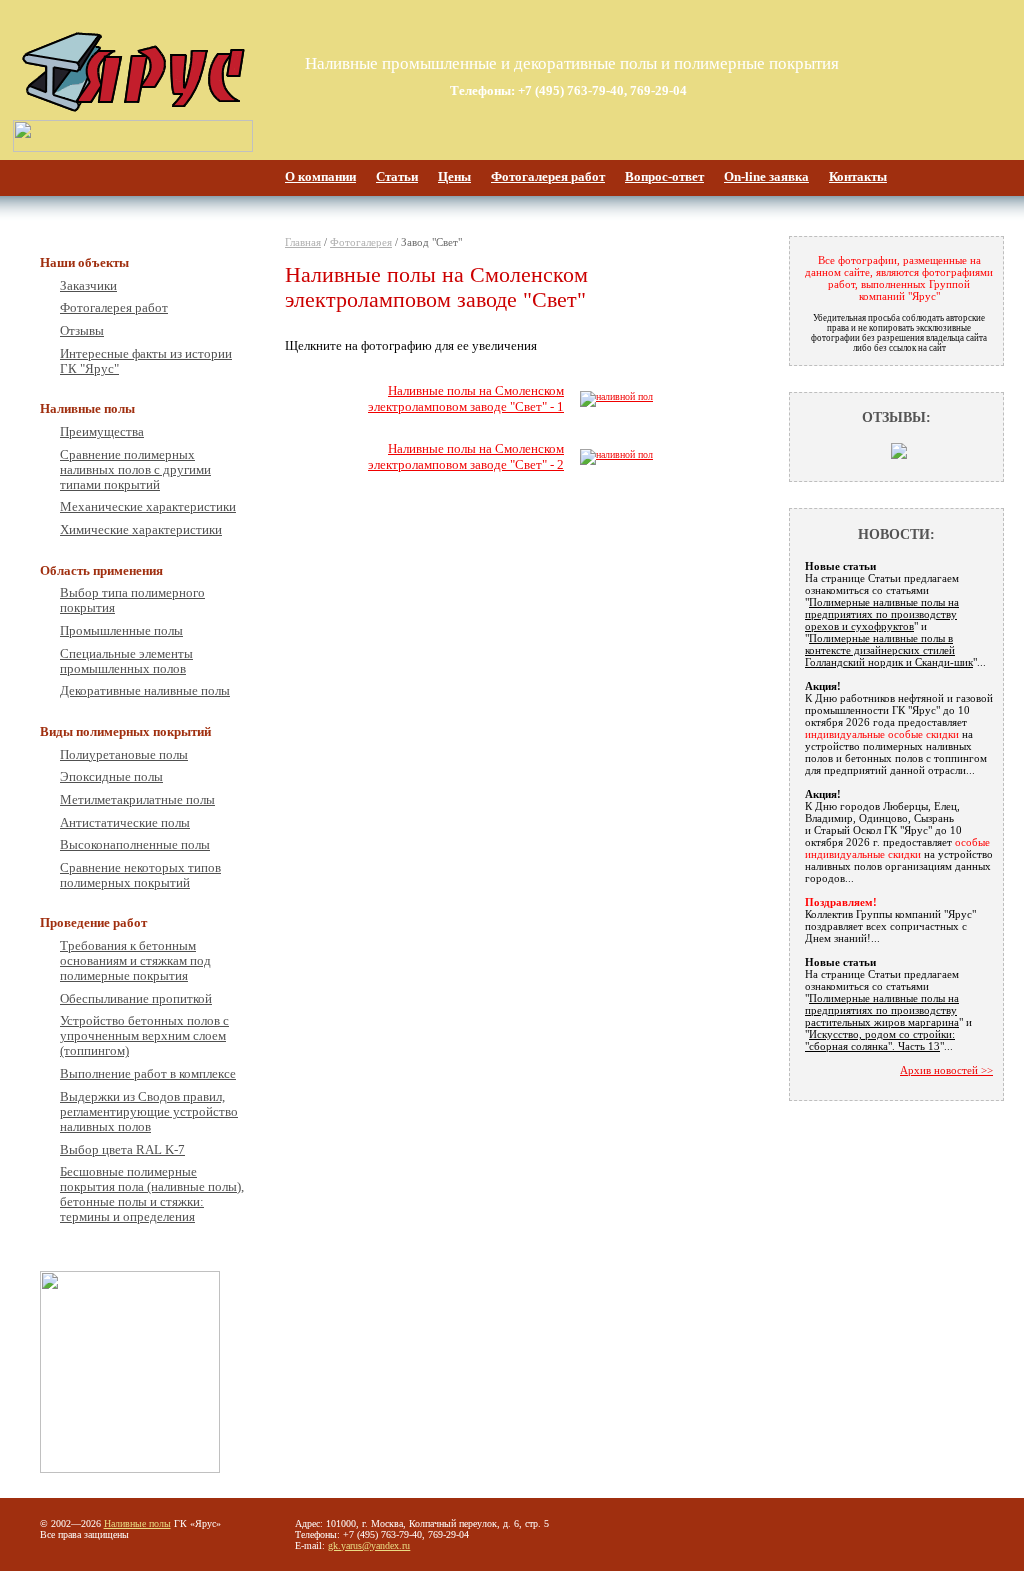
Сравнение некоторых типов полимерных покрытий (140, 875)
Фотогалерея (361, 242)
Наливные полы (137, 1523)
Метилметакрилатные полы (137, 800)
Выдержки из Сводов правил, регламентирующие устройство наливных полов (149, 1112)
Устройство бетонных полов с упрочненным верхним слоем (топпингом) (144, 1036)
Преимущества (102, 432)
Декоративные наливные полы (145, 691)
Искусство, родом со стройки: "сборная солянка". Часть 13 (880, 1040)
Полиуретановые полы (124, 755)
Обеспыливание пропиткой (136, 999)
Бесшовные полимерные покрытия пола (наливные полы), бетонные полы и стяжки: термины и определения (152, 1194)
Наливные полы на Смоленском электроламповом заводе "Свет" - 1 (466, 398)
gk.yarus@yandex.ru (369, 1545)
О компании (320, 177)
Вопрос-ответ (664, 177)
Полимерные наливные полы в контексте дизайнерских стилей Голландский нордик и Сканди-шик (889, 650)
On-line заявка (766, 177)
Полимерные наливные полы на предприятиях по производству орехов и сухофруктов (882, 614)
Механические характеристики (148, 507)
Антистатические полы (125, 823)
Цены (454, 177)
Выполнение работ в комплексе (148, 1074)
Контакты (858, 177)
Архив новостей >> (946, 1070)
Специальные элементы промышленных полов (126, 661)
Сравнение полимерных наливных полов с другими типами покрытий (135, 470)
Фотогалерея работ (548, 177)
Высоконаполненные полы (135, 845)
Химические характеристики (141, 530)
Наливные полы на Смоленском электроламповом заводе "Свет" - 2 (466, 456)
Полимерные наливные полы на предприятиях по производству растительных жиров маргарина (882, 1010)
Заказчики (88, 286)
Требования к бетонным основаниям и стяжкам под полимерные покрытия (135, 961)
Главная (303, 242)
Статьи (397, 177)
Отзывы (82, 331)
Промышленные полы (121, 631)
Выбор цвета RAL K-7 (122, 1150)
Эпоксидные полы (111, 777)
